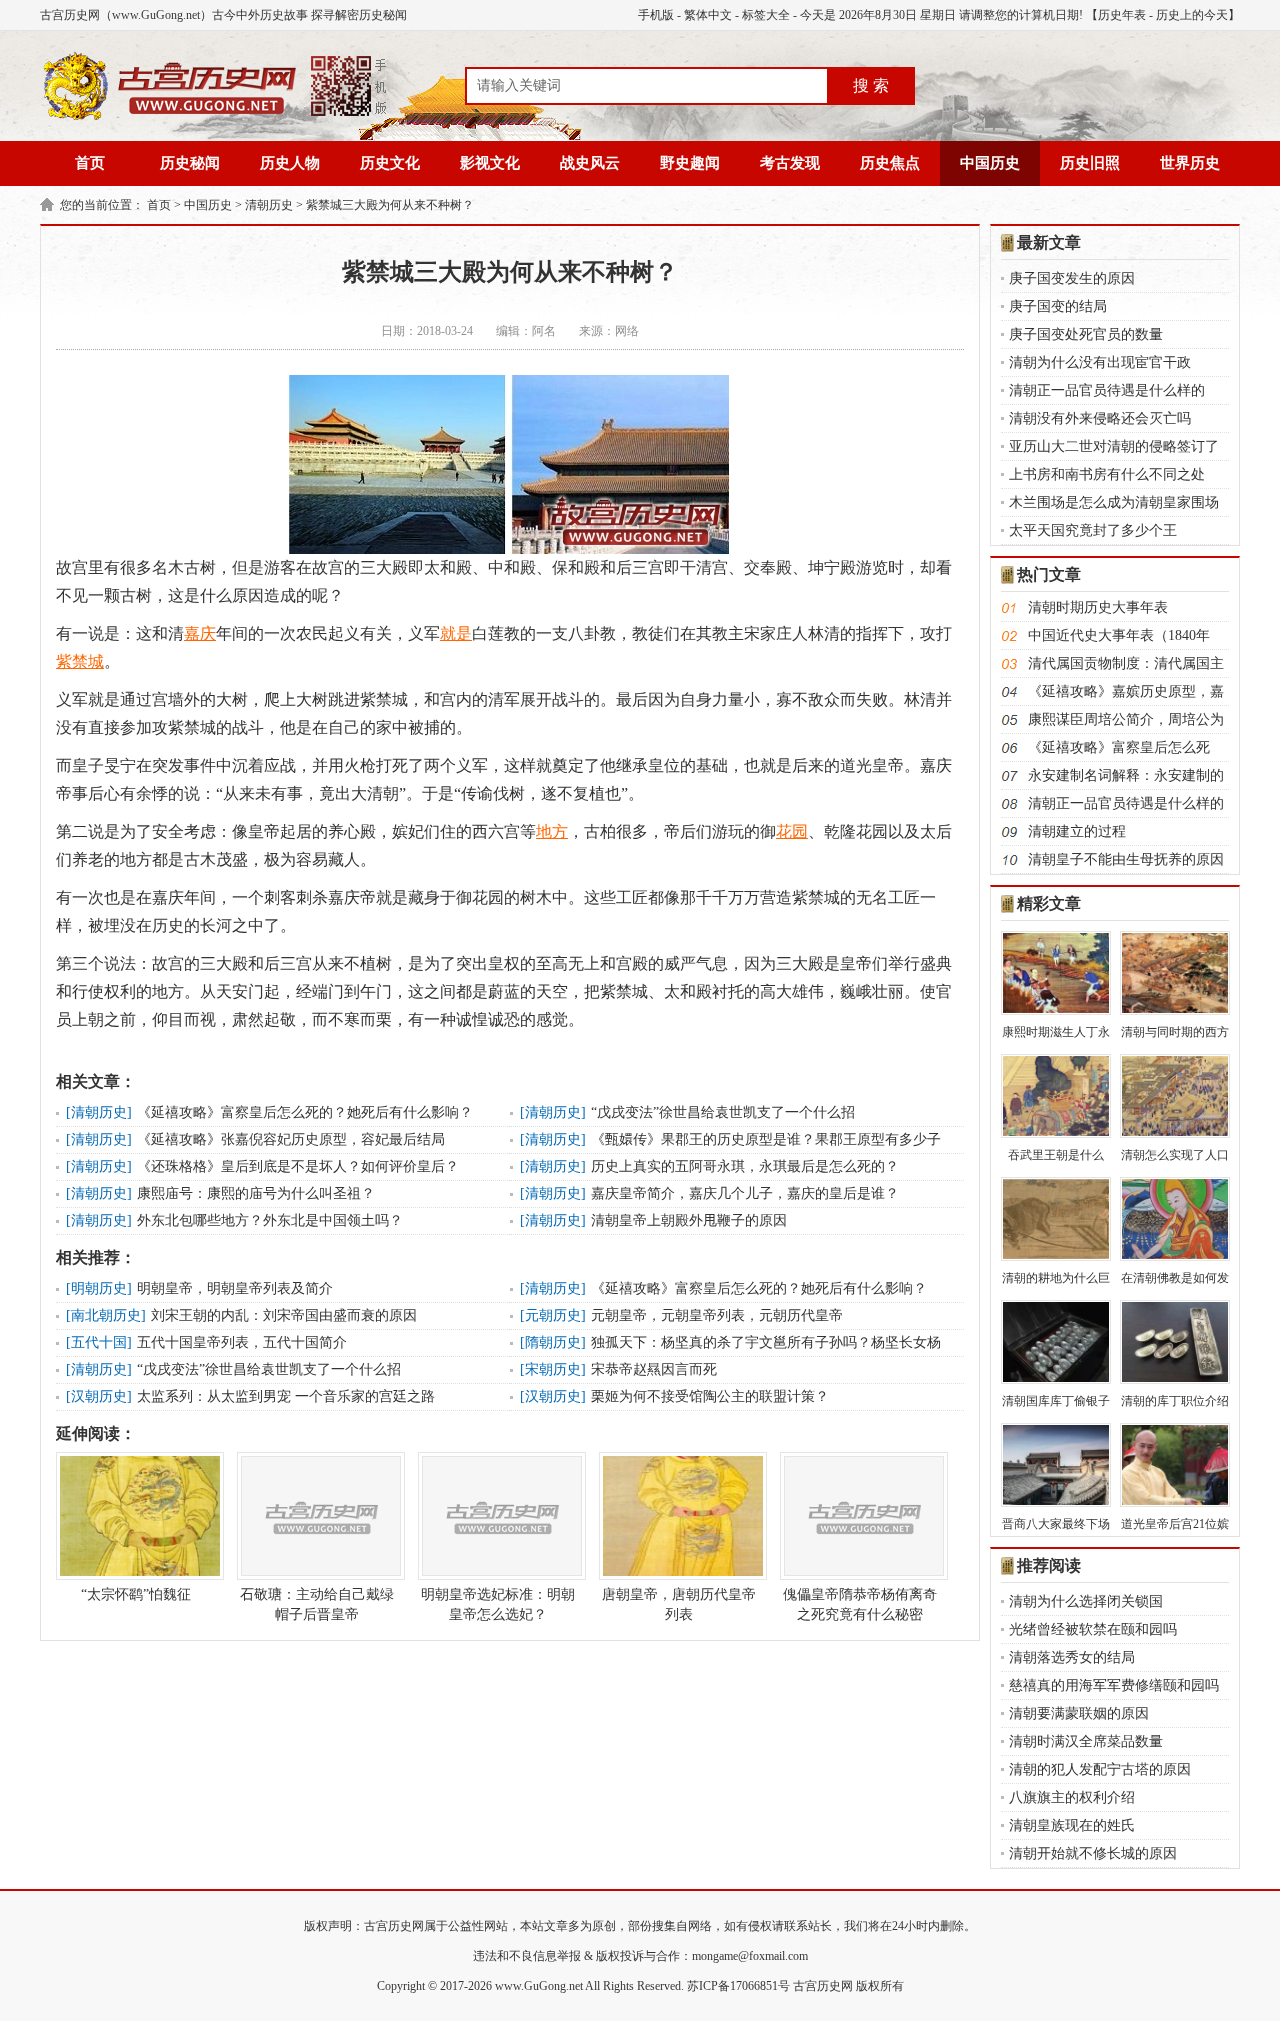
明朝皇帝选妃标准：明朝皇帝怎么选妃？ (498, 1604)
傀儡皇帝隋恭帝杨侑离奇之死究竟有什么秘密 (860, 1604)
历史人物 (290, 163)
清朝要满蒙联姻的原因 (1079, 1713)
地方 (552, 831)
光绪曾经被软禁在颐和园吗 (1093, 1629)
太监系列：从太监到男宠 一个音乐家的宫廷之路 (286, 1396)
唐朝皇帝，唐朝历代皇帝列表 (679, 1604)
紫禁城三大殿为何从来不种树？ (390, 205)
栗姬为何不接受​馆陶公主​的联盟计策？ (710, 1396)
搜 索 (871, 85)
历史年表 (1122, 15)
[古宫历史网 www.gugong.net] (215, 117)
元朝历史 (553, 1315)
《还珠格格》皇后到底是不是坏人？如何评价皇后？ (298, 1166)
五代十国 (99, 1342)
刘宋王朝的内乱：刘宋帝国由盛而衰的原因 (284, 1315)
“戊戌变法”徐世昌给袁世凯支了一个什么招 (723, 1112)
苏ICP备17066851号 (738, 1986)
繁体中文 (708, 15)
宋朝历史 (553, 1369)
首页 (90, 163)
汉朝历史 (99, 1396)
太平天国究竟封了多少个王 (1093, 530)
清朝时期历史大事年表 (1098, 607)
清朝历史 (269, 205)
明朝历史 (99, 1288)
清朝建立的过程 (1077, 831)
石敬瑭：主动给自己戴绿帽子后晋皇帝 (317, 1604)
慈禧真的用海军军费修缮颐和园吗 (1114, 1685)
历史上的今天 (1192, 15)
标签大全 (766, 15)
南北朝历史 (106, 1315)
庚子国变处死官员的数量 (1086, 334)
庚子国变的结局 (1058, 306)
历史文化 (390, 163)
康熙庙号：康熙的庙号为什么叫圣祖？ (256, 1193)
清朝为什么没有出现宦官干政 (1100, 362)
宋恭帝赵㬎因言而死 (654, 1369)
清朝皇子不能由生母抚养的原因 (1126, 859)
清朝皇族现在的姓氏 (1072, 1825)
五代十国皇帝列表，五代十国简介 (242, 1342)
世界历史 (1190, 163)
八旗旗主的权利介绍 (1072, 1797)
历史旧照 (1090, 163)
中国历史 (990, 163)
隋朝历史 (553, 1342)
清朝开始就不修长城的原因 (1093, 1853)
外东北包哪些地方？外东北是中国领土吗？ (270, 1220)
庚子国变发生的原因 (1072, 278)
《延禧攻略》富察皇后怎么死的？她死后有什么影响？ (305, 1112)
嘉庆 (200, 633)
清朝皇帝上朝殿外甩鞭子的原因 (689, 1220)
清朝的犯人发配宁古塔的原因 (1100, 1769)
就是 (456, 633)
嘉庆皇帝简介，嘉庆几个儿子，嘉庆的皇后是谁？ (745, 1193)
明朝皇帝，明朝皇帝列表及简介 (235, 1288)
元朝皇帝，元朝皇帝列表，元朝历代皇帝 (717, 1315)
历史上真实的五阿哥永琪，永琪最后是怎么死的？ (745, 1166)
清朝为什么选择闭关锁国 (1086, 1601)
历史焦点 (890, 163)
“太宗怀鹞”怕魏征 (136, 1594)
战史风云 (590, 163)
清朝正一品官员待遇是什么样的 (1107, 390)
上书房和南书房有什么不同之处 (1107, 474)
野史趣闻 (690, 163)
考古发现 (790, 163)
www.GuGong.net (539, 1986)
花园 (792, 831)
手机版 (656, 15)
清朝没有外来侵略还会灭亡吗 (1100, 418)
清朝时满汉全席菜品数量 (1086, 1741)
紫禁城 (80, 661)
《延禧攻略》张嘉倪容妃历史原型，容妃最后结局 (291, 1139)
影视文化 (490, 163)
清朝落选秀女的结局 (1072, 1657)
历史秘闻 (190, 163)
